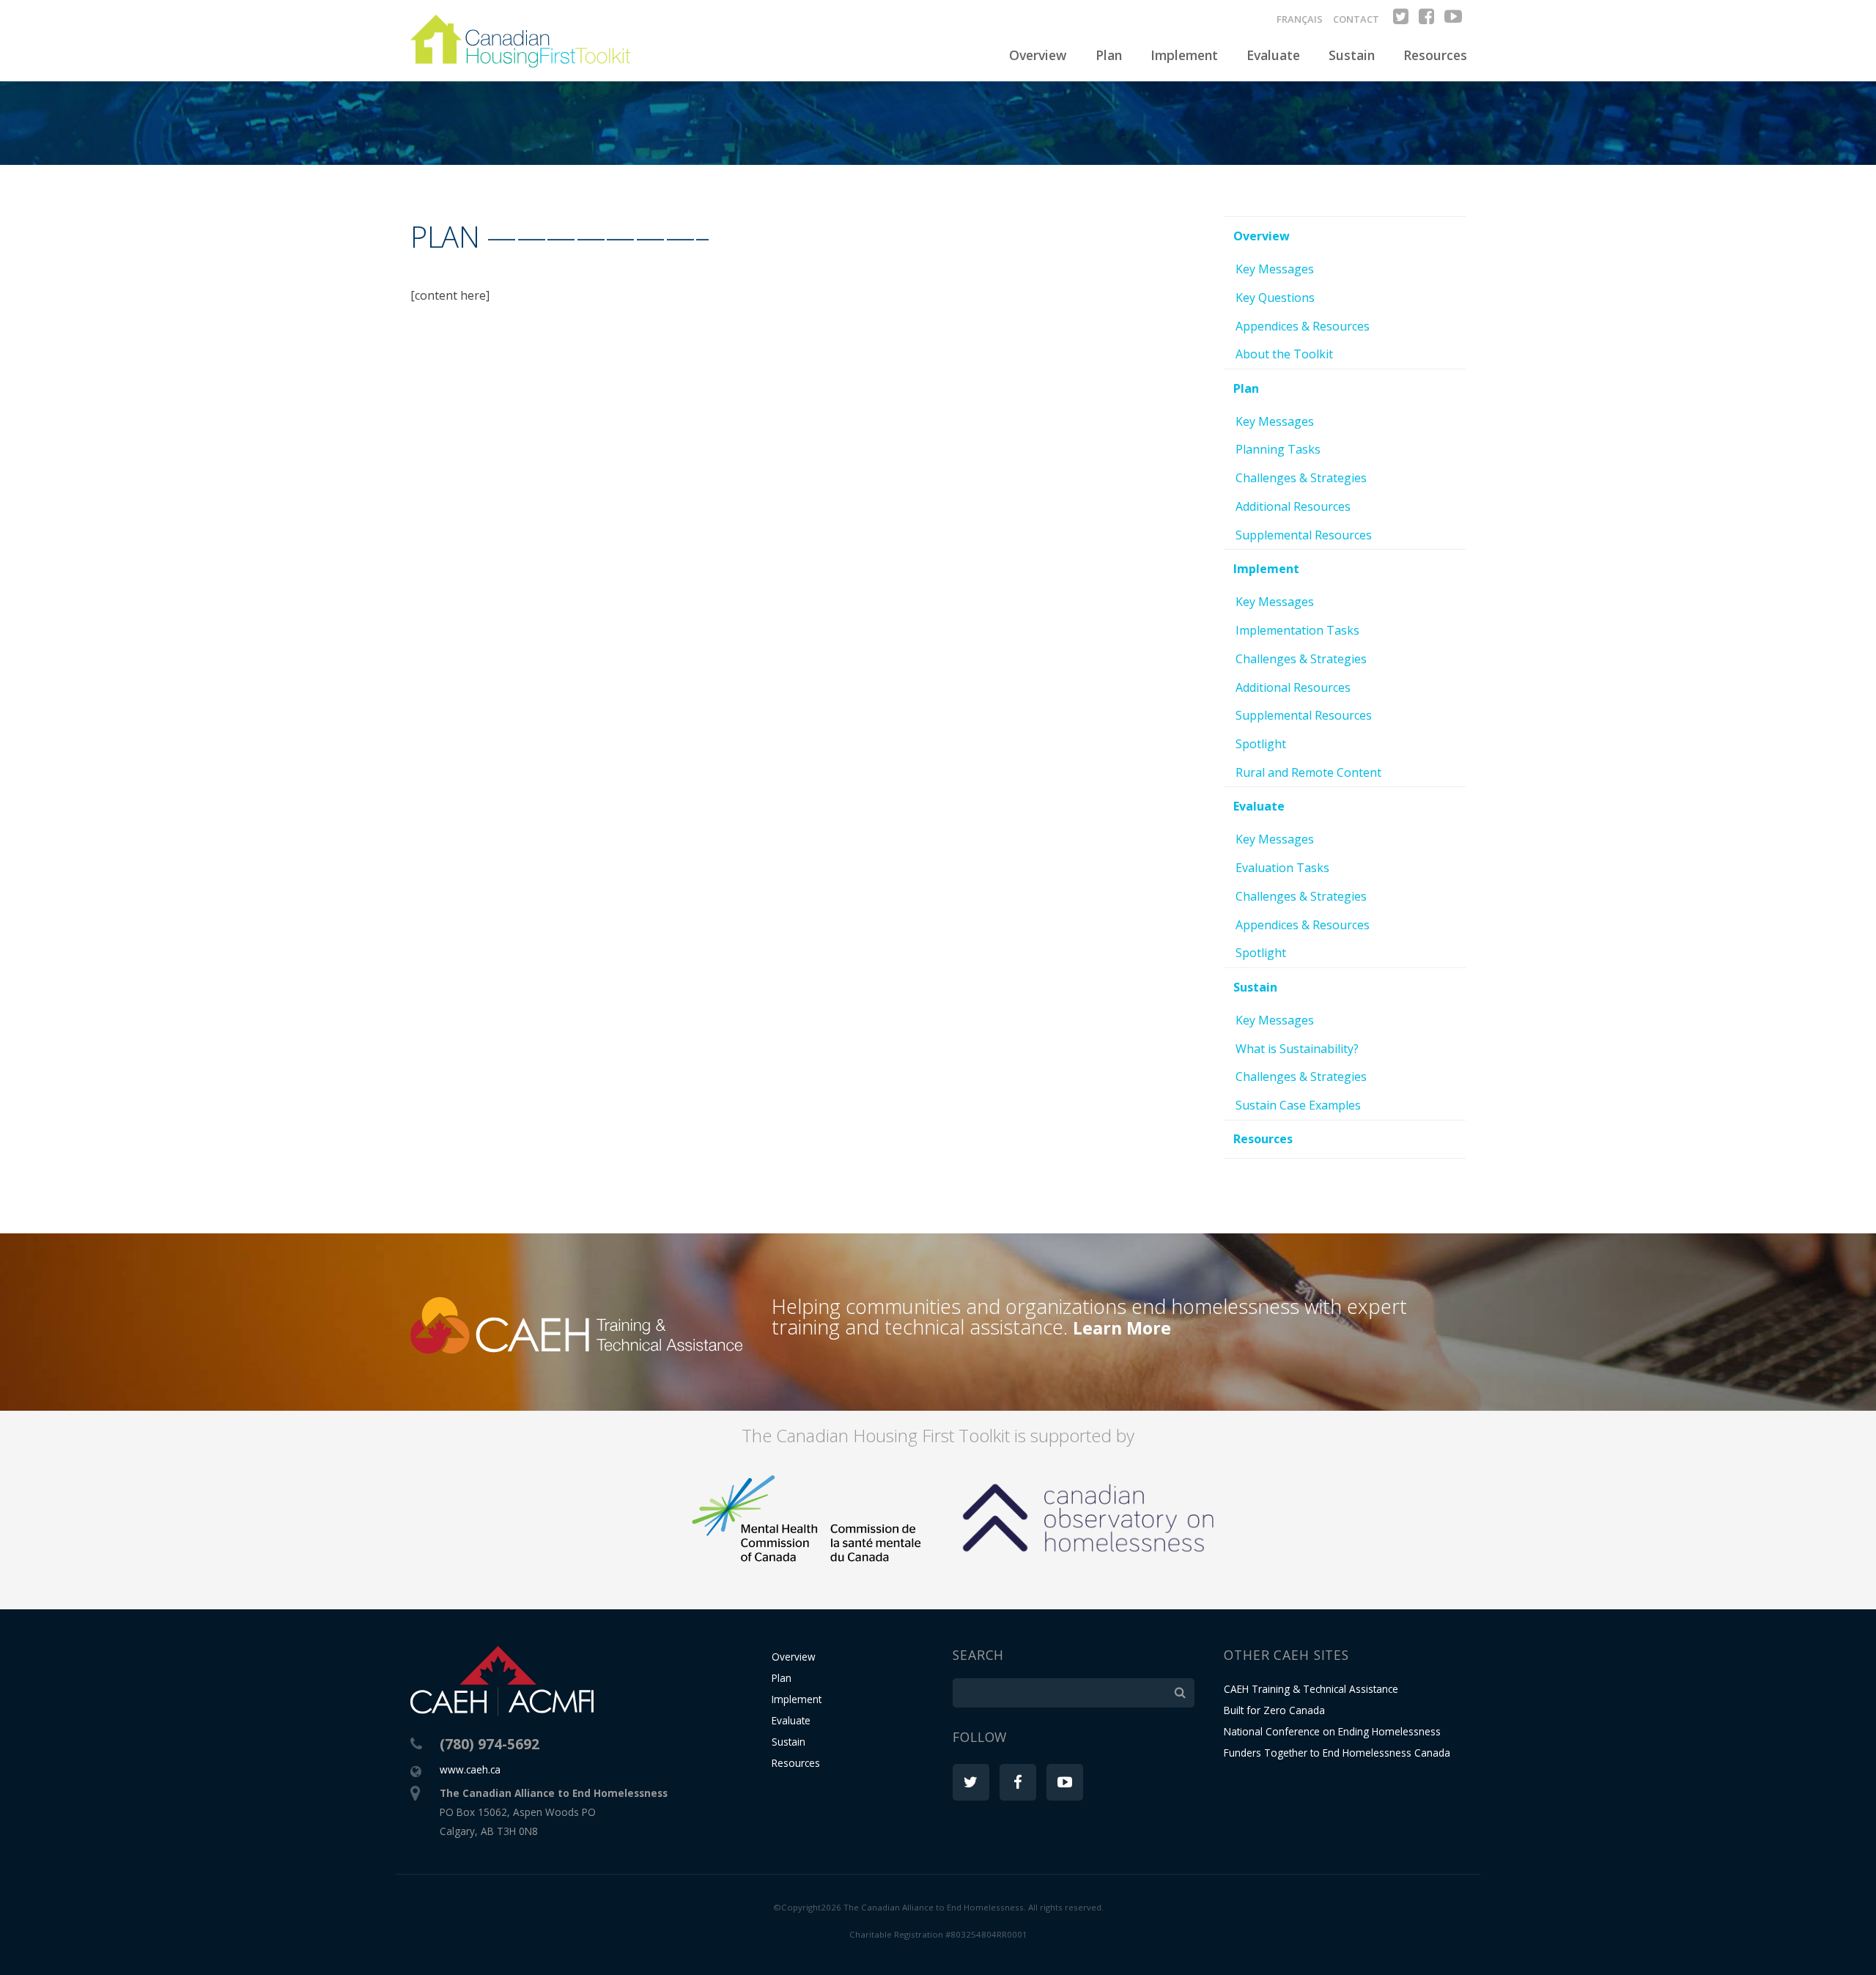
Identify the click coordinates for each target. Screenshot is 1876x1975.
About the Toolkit (1284, 354)
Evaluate (1273, 55)
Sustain (1352, 55)
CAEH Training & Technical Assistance (1311, 1689)
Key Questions (1275, 298)
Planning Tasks (1278, 449)
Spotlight (1261, 744)
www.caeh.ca (470, 1769)
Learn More (1122, 1328)
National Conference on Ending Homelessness (1332, 1731)
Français (1300, 19)
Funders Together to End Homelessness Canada (1337, 1753)
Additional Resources (1293, 506)
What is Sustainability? (1297, 1049)
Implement (1184, 55)
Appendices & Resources (1303, 326)
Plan (1109, 55)
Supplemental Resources (1304, 535)
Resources (1435, 55)
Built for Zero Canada (1274, 1710)
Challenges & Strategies (1301, 478)
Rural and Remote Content (1308, 772)
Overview (1038, 55)
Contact (1356, 19)
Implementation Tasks (1297, 630)
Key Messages (1275, 269)
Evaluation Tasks (1282, 868)
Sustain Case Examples (1298, 1105)
